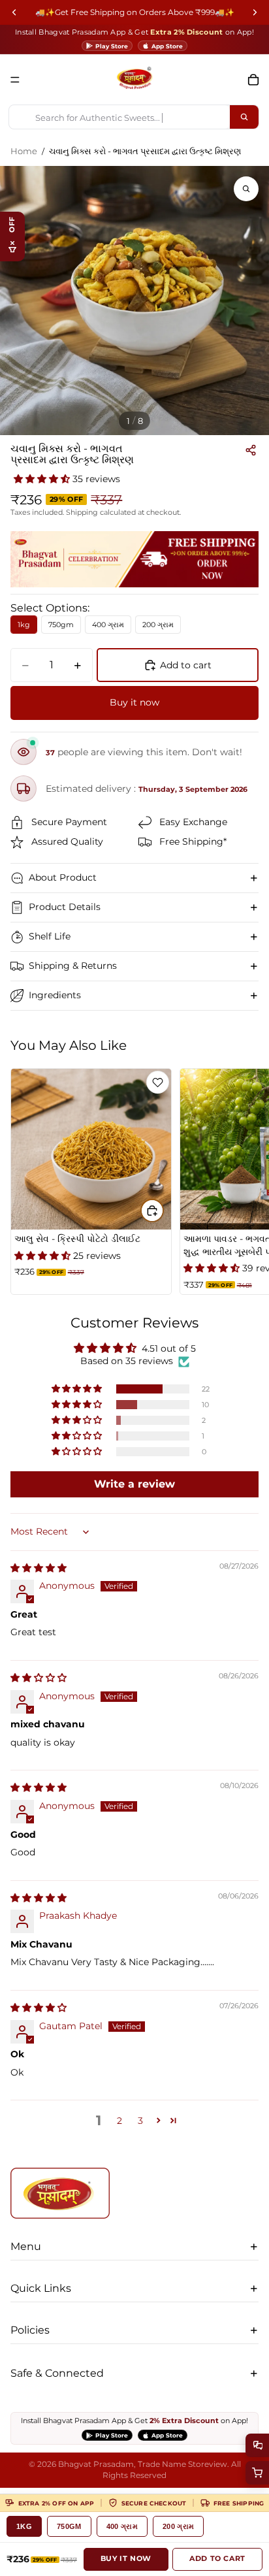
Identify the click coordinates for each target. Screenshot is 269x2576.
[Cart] (253, 80)
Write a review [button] (134, 1484)
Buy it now (134, 702)
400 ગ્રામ (122, 2526)
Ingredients (55, 995)
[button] (43, 479)
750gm (69, 2526)
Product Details (65, 907)
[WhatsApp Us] (257, 2445)
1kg (24, 2526)
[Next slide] (244, 1182)
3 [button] (140, 2121)
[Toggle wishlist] (158, 1082)
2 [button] (119, 2121)
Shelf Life (50, 936)
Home (24, 151)
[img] (39, 1568)
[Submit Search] (244, 117)
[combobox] (119, 117)
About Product (63, 877)
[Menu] (15, 80)
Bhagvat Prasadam (96, 2464)
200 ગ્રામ (178, 2526)
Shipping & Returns (73, 966)
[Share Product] (251, 450)
